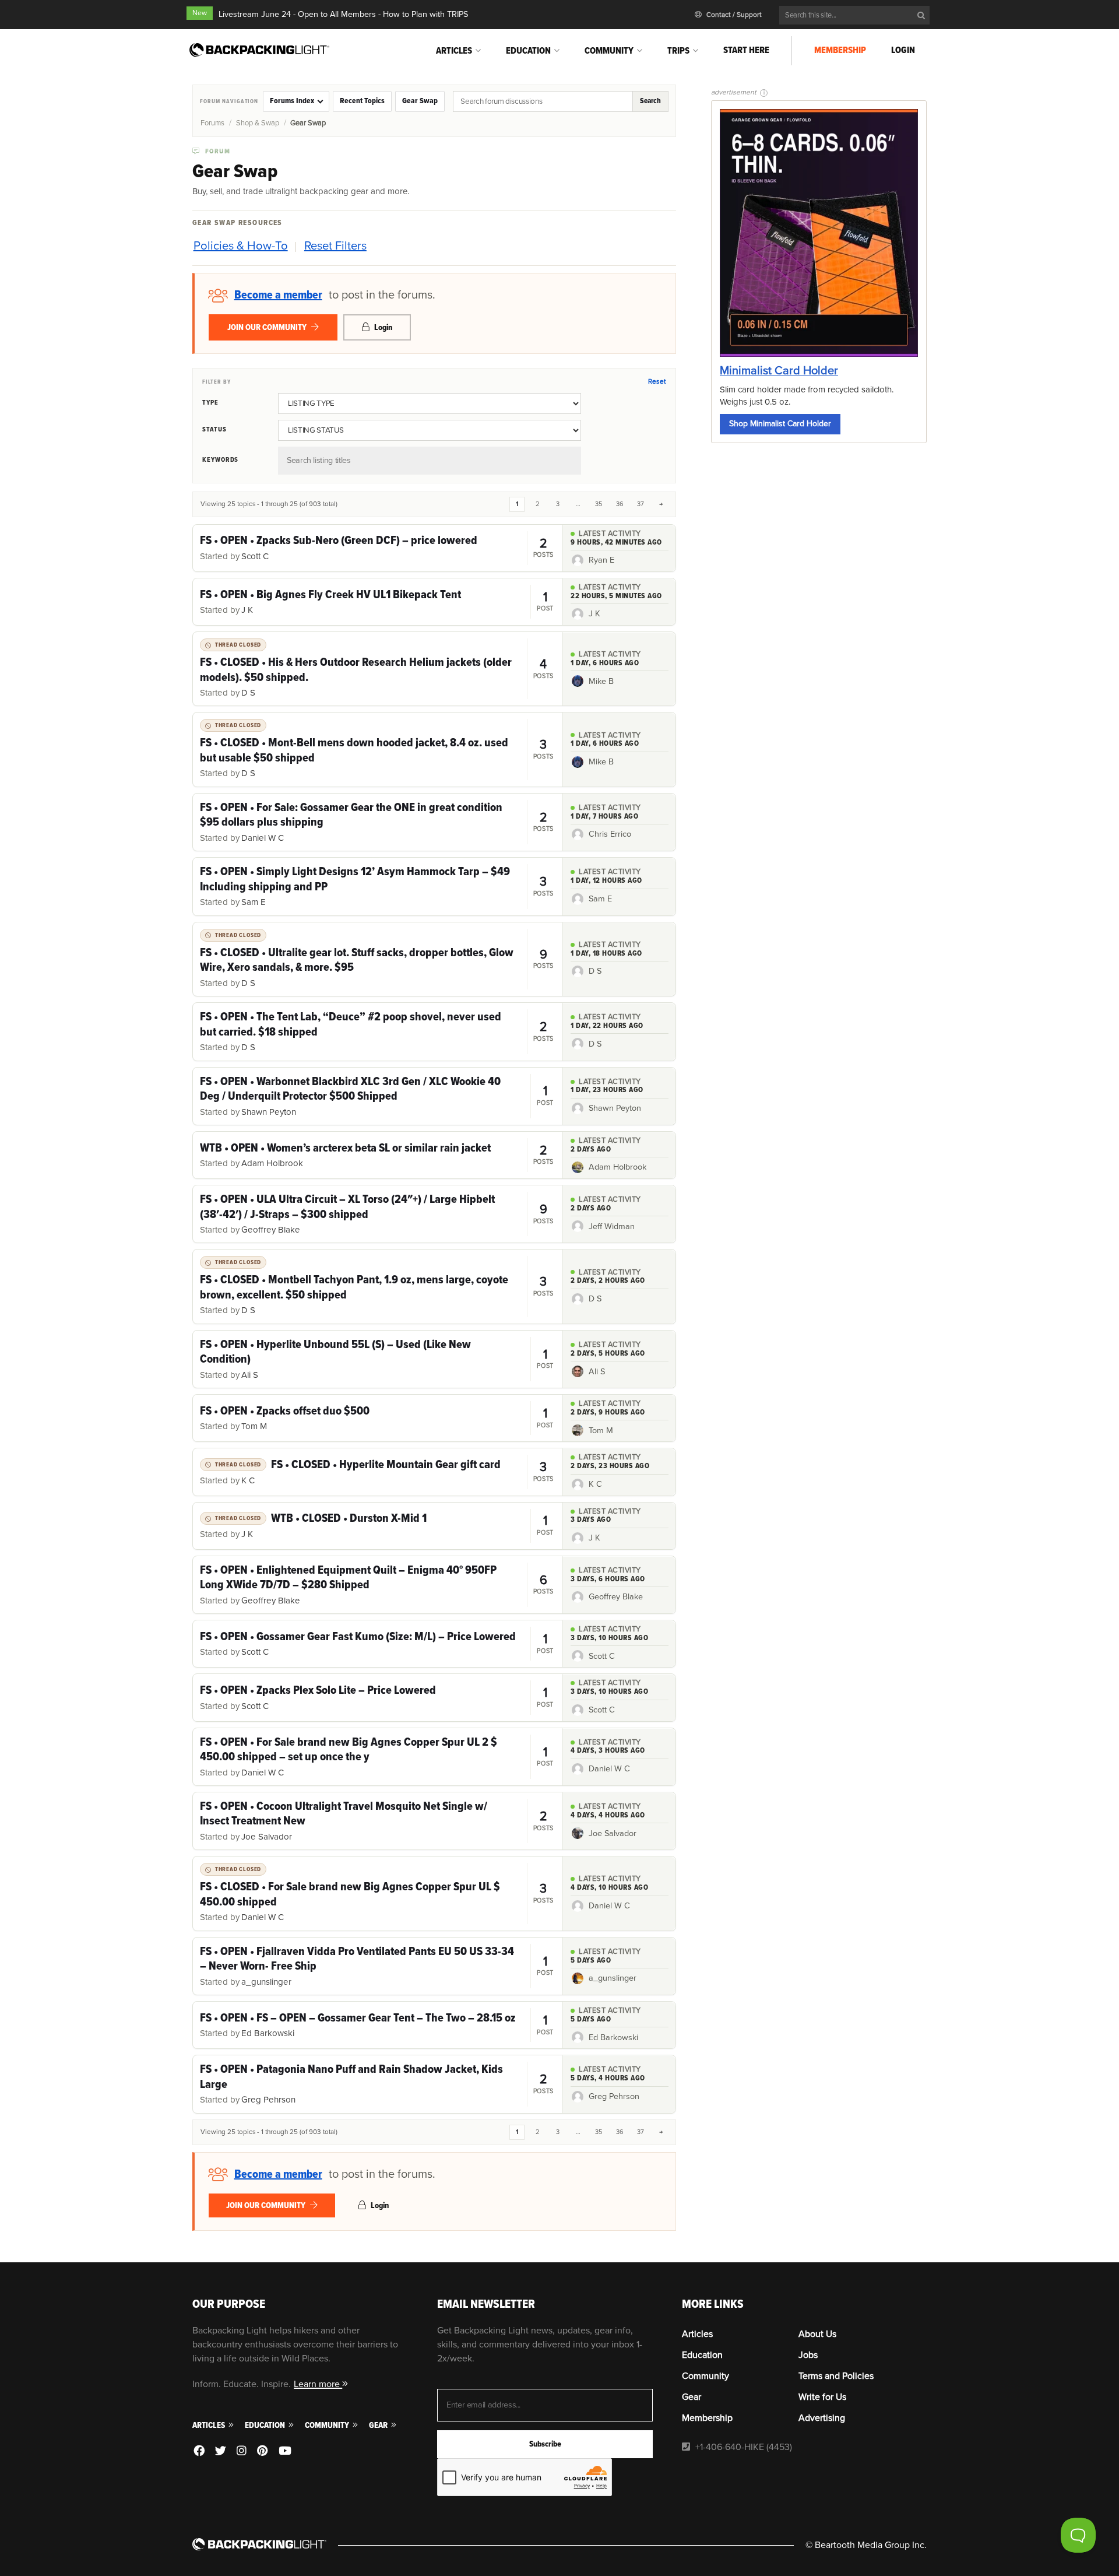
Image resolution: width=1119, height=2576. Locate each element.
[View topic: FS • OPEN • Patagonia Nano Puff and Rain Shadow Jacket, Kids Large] (377, 2084)
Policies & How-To (241, 246)
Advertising (822, 2418)
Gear (379, 2425)
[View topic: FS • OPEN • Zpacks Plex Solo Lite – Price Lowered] (377, 1697)
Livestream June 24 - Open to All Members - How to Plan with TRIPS (343, 14)
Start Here (746, 50)
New (200, 13)
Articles (454, 51)
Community (609, 51)
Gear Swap (420, 101)
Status (214, 429)
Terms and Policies (836, 2376)
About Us (817, 2334)
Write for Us (822, 2397)
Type (210, 402)
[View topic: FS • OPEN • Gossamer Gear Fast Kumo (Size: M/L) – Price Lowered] (377, 1644)
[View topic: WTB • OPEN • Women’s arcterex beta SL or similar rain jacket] (377, 1155)
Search (650, 101)
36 (620, 504)
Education (528, 51)
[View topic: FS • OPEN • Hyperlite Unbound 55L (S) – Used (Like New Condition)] (377, 1359)
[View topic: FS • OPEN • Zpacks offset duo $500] (377, 1418)
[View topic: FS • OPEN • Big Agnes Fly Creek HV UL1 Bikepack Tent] (377, 602)
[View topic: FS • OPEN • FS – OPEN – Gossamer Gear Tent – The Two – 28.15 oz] (377, 2025)
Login (903, 50)
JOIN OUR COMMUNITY (268, 327)
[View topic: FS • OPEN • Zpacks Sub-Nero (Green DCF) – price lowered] (377, 548)
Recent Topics (362, 101)
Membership (840, 50)
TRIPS (678, 51)
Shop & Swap (258, 123)
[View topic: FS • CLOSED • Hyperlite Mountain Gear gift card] (377, 1472)
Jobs (808, 2355)
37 (641, 504)
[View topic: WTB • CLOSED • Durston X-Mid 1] (377, 1526)
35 (599, 504)
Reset (657, 382)
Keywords (220, 459)
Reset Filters (335, 246)
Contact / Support (733, 15)
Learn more (318, 2384)
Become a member (278, 295)
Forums (212, 123)
